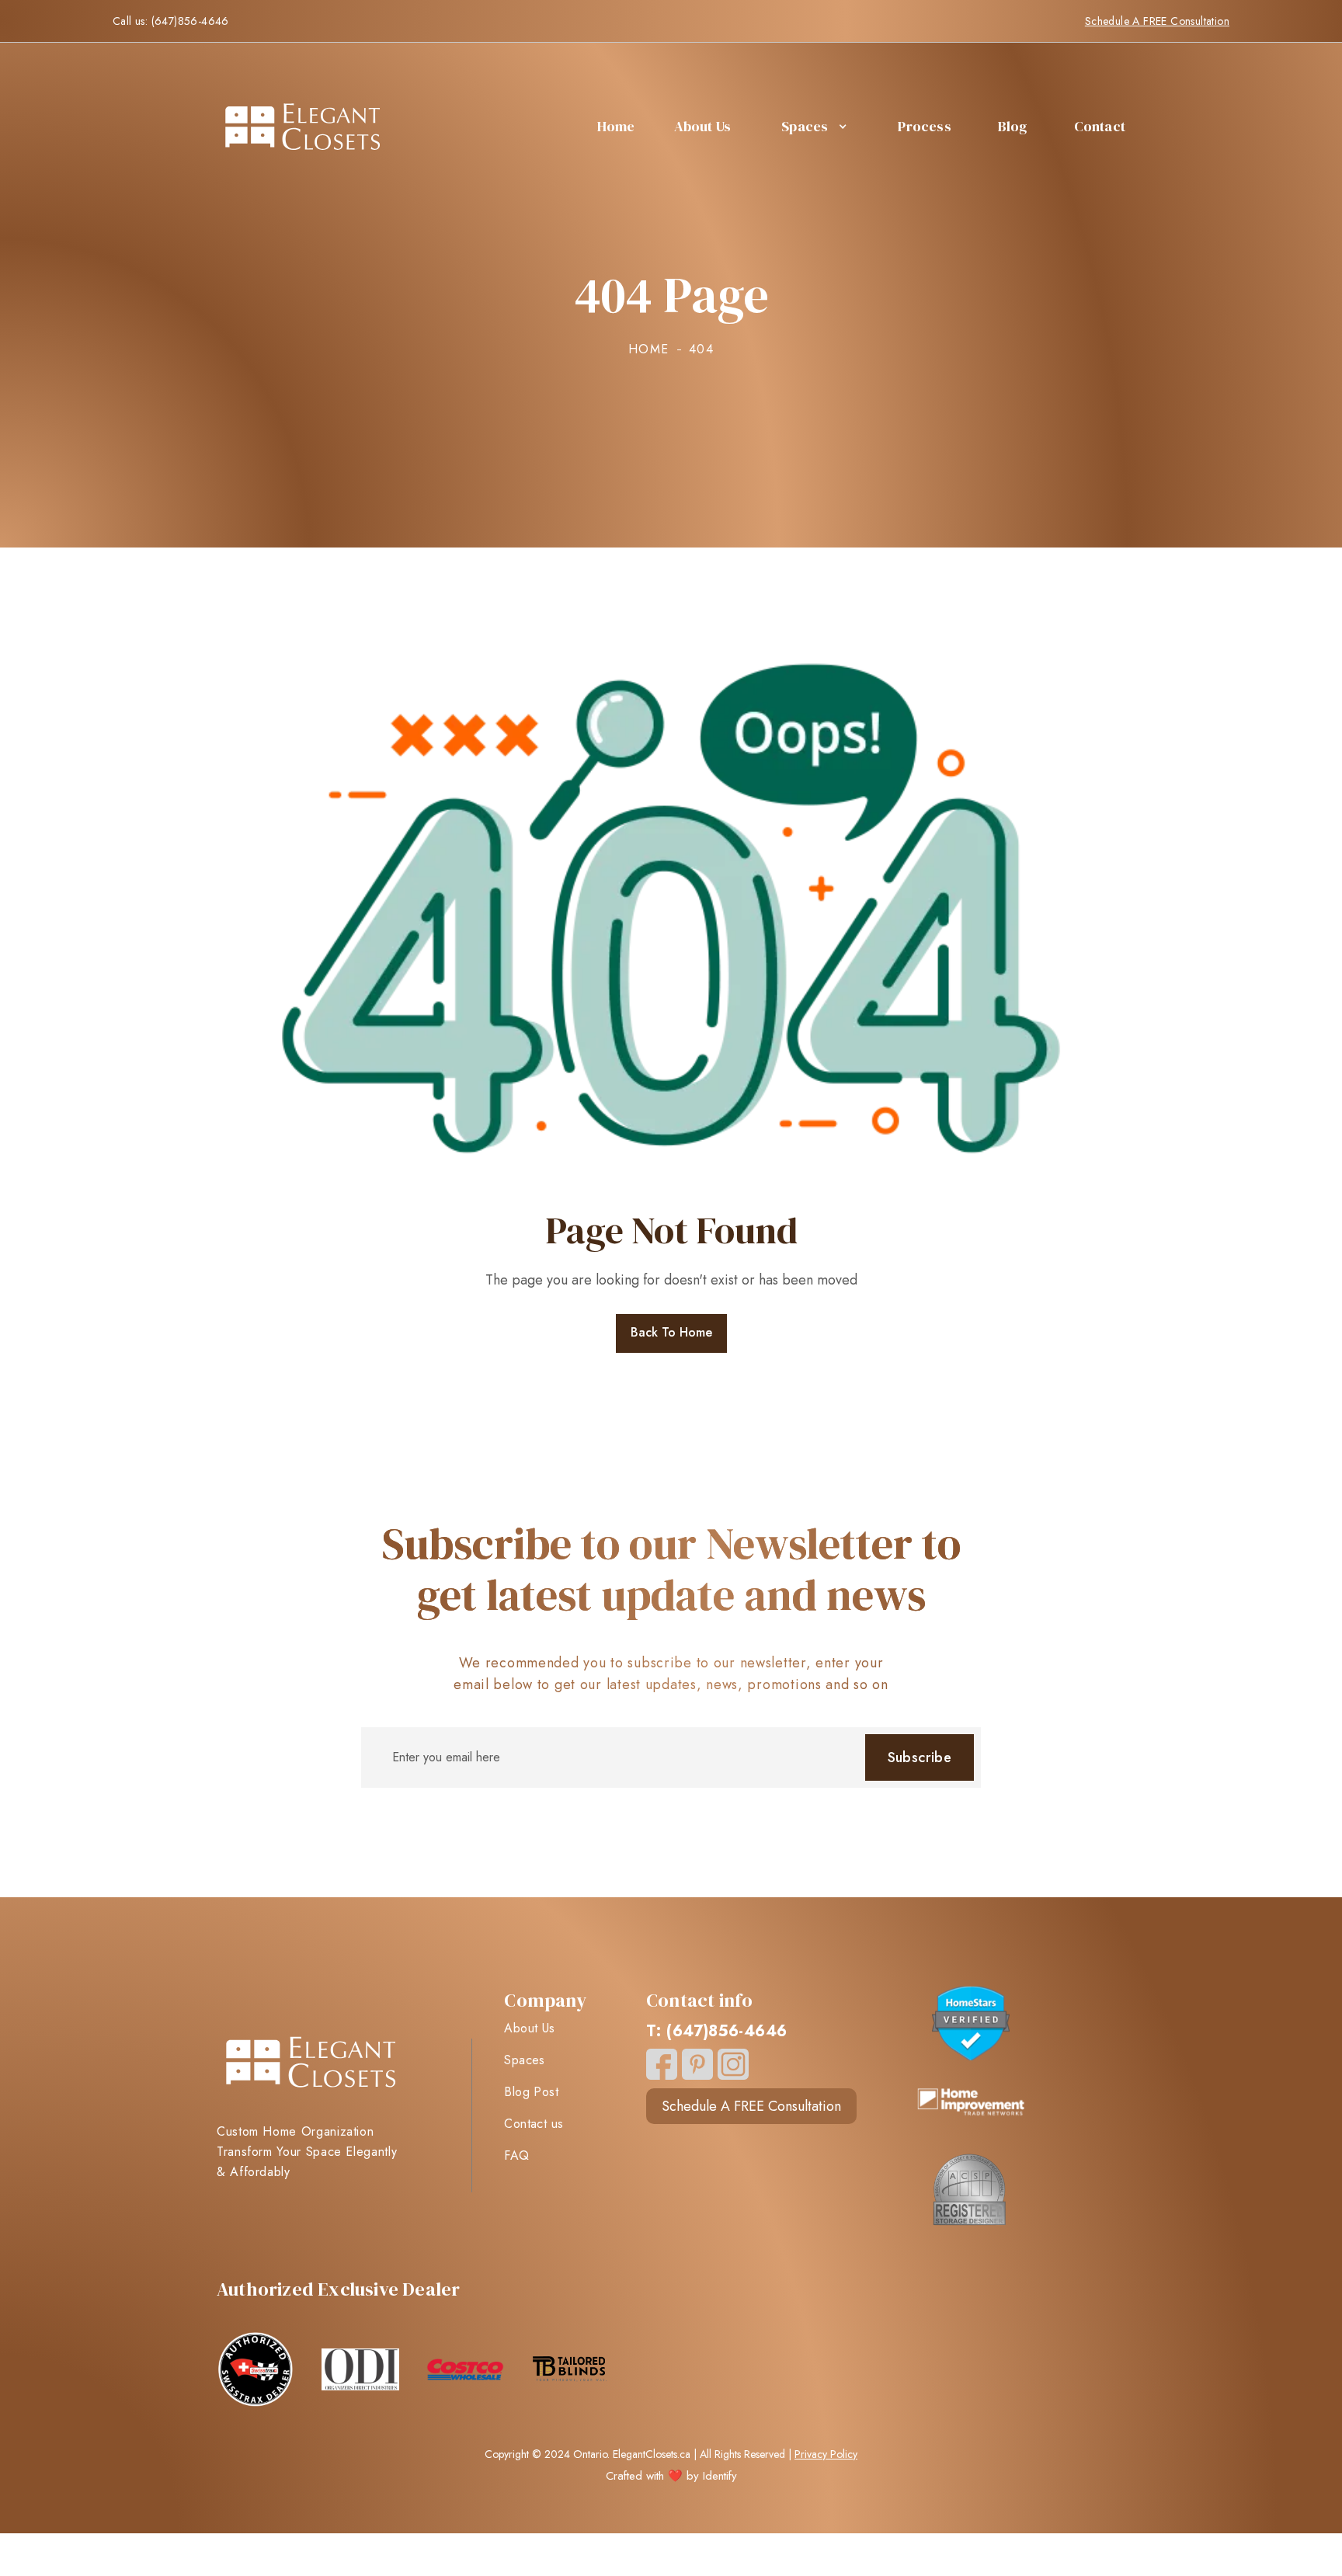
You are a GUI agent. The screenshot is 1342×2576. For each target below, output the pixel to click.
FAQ (516, 2156)
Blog (1013, 126)
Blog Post (531, 2092)
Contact (1100, 126)
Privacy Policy (826, 2454)
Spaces (805, 126)
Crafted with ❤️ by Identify (671, 2476)
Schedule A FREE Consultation (1157, 21)
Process (924, 126)
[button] (812, 127)
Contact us (534, 2124)
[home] (302, 127)
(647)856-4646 (190, 21)
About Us (703, 126)
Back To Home (671, 1332)
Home (616, 126)
